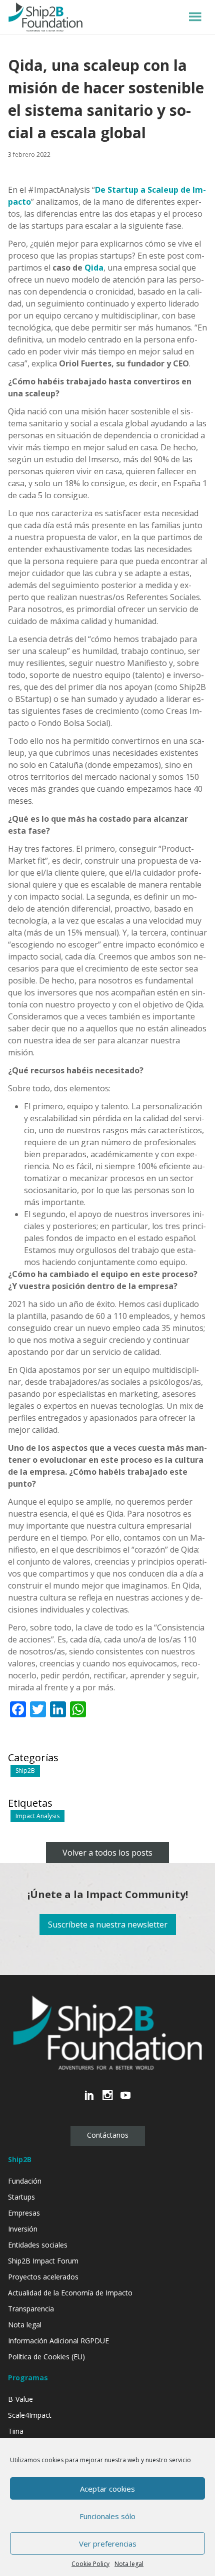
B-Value (20, 2399)
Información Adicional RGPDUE (58, 2341)
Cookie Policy (90, 2564)
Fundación (25, 2181)
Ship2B (25, 1771)
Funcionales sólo (107, 2516)
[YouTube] (125, 2100)
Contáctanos (108, 2135)
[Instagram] (107, 2100)
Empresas (24, 2213)
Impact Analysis (37, 1816)
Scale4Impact (30, 2415)
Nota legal (129, 2564)
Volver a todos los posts (107, 1853)
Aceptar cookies (107, 2489)
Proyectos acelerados (43, 2277)
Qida (94, 268)
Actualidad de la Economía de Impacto (70, 2293)
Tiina (16, 2431)
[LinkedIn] (89, 2100)
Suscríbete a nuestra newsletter (108, 1925)
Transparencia (31, 2309)
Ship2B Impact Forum (43, 2261)
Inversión (23, 2229)
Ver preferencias (108, 2544)
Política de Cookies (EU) (46, 2357)
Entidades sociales (38, 2245)
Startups (21, 2197)
